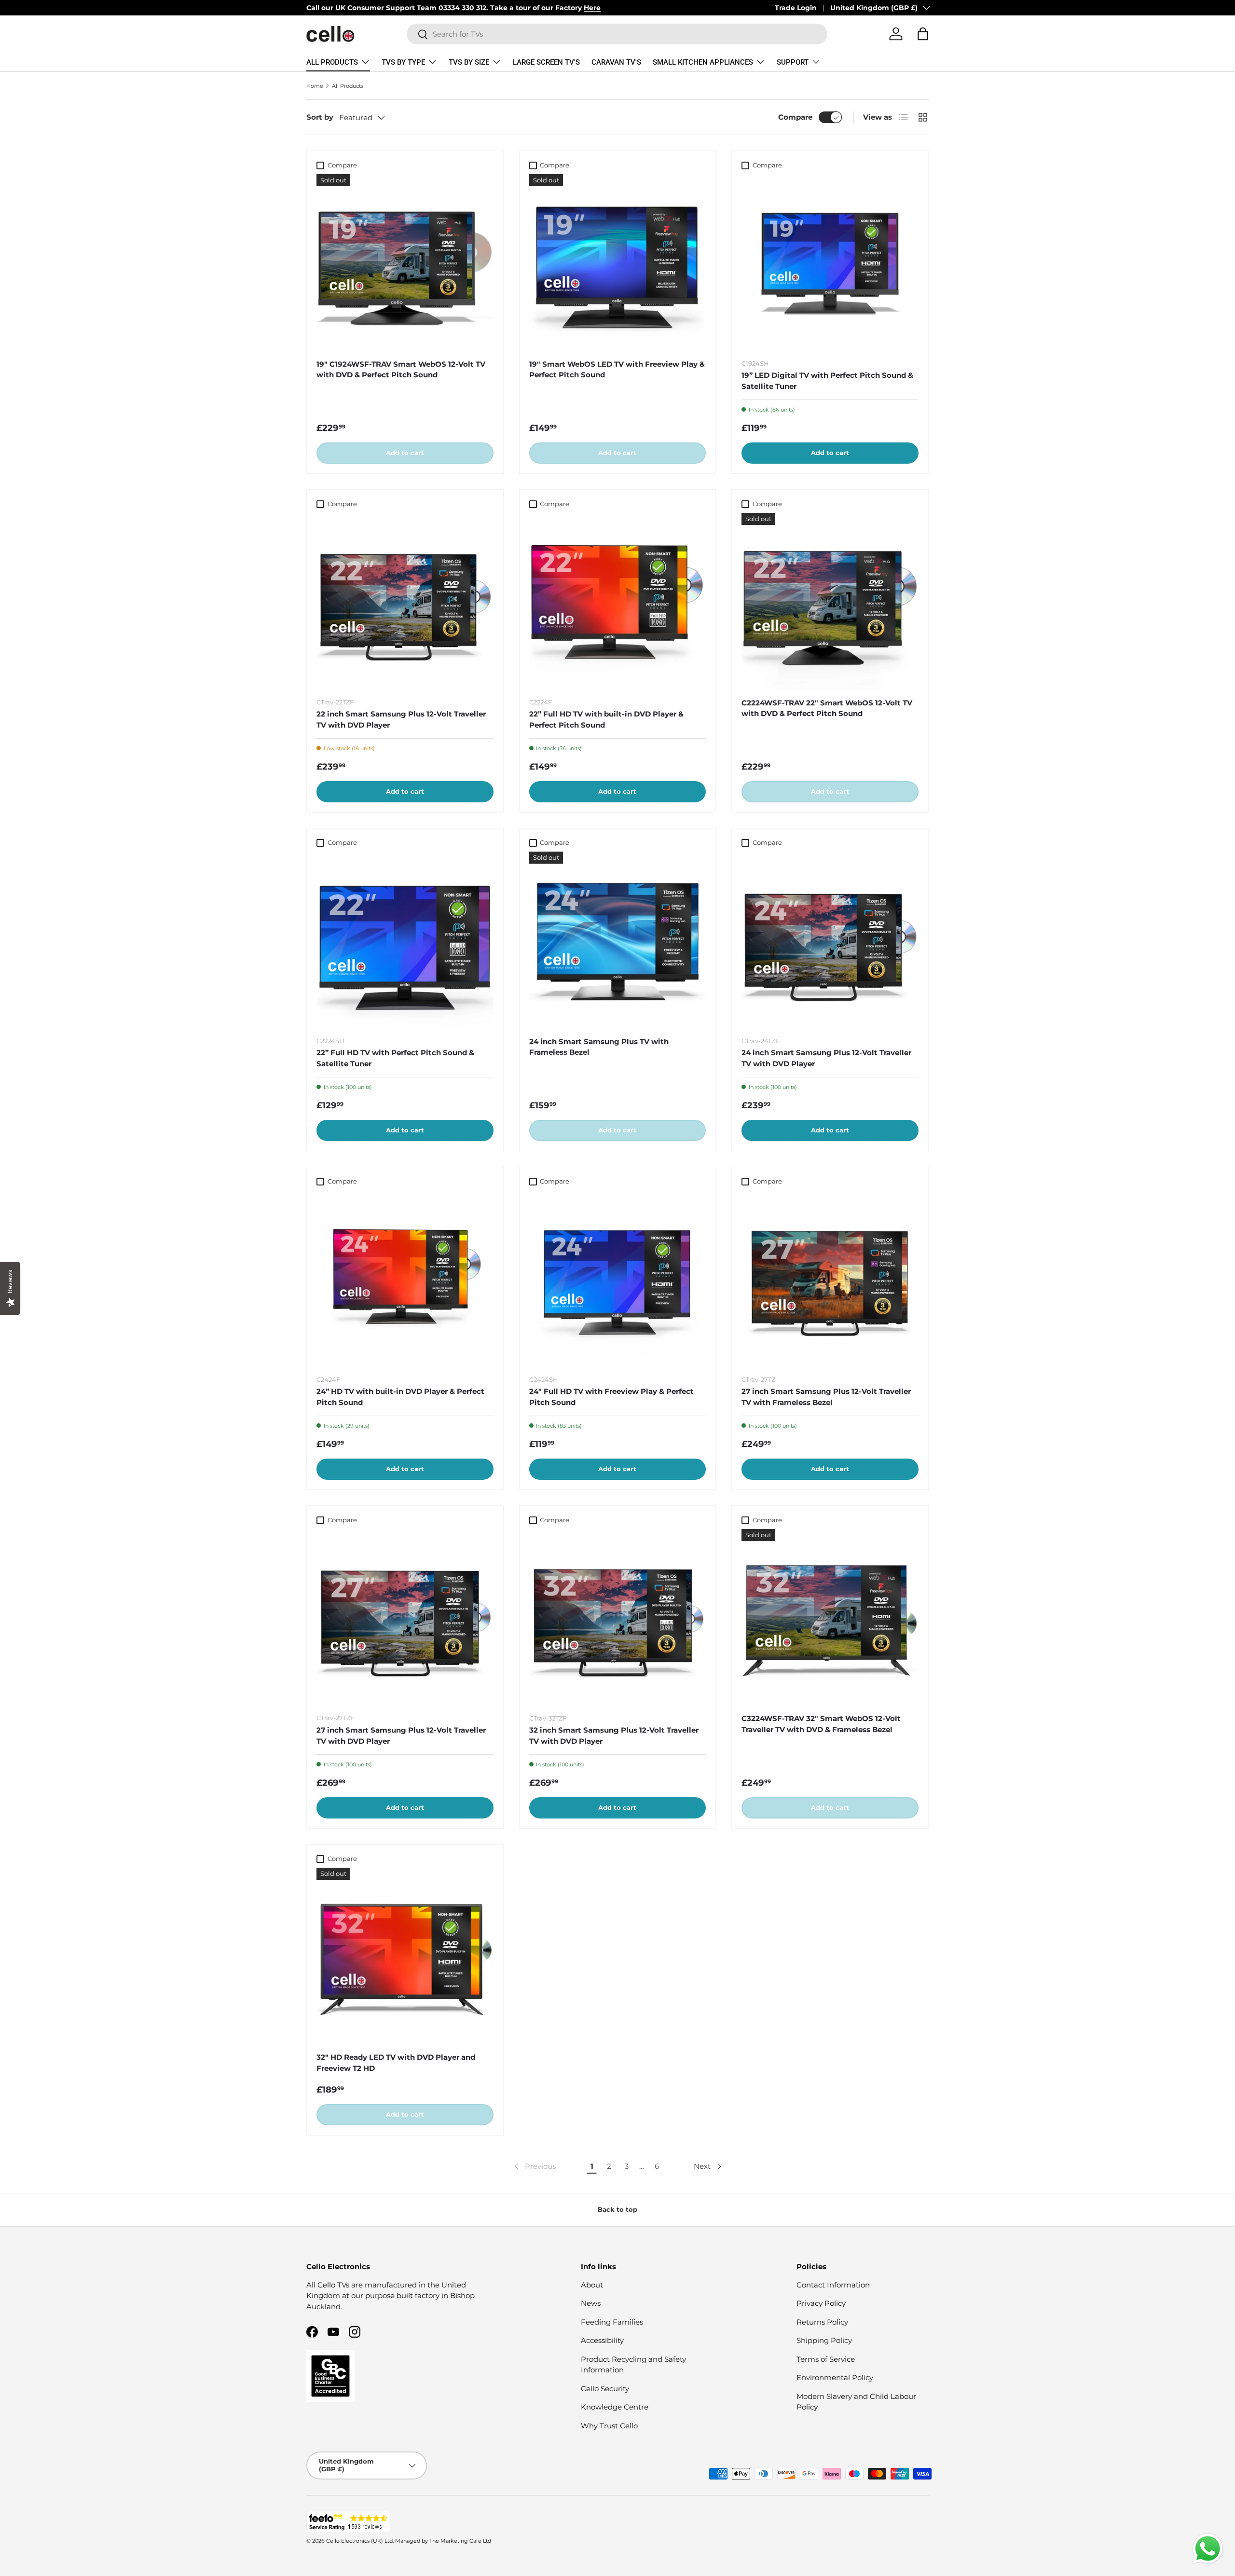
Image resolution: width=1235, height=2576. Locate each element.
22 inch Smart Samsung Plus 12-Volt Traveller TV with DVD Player (401, 719)
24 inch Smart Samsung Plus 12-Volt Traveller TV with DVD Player (826, 1058)
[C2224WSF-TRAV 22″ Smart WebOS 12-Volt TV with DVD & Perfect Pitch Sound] (830, 601)
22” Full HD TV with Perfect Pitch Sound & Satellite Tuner (395, 1058)
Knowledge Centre (615, 2407)
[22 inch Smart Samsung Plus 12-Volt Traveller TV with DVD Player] (405, 601)
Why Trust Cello (609, 2426)
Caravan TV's (616, 62)
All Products (332, 62)
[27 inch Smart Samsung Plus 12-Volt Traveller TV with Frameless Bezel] (830, 1279)
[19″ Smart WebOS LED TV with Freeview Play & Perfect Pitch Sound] (618, 263)
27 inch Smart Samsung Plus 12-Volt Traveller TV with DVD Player (401, 1736)
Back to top (617, 2209)
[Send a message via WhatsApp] (1208, 2549)
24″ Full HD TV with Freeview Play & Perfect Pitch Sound (611, 1397)
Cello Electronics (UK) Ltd (359, 2541)
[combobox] (617, 34)
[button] (923, 34)
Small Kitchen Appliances (703, 62)
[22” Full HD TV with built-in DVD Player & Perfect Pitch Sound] (618, 601)
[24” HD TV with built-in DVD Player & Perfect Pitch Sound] (405, 1279)
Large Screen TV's (546, 62)
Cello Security (605, 2389)
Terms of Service (826, 2359)
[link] (534, 2166)
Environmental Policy (835, 2377)
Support (793, 62)
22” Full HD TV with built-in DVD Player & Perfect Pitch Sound (606, 719)
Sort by (320, 117)
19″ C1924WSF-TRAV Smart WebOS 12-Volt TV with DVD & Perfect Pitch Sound (401, 370)
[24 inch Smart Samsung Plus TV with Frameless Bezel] (618, 940)
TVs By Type (403, 62)
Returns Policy (822, 2322)
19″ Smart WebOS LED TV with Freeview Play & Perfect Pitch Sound (617, 370)
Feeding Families (612, 2322)
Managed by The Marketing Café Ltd (443, 2541)
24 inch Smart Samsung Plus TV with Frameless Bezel (599, 1047)
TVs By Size (469, 62)
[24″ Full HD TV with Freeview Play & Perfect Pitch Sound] (618, 1279)
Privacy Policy (821, 2303)
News (591, 2303)
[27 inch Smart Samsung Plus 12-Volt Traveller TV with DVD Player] (405, 1618)
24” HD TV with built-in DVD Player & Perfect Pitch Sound (400, 1397)
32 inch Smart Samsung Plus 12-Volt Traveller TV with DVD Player (614, 1736)
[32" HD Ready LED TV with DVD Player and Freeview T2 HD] (405, 1956)
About (592, 2285)
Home (315, 86)
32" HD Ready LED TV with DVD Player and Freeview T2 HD (396, 2063)
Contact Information (833, 2285)
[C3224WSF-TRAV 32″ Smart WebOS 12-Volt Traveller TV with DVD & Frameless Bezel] (830, 1618)
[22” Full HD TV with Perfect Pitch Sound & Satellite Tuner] (405, 940)
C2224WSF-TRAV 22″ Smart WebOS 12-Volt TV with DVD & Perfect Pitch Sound (827, 708)
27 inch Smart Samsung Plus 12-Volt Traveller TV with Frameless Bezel (826, 1397)
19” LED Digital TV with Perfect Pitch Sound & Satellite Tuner (827, 381)
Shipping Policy (824, 2340)
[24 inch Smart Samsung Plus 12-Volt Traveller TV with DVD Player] (830, 940)
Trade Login (796, 8)
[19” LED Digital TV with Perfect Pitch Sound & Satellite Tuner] (830, 263)
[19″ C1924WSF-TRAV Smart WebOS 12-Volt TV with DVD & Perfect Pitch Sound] (405, 263)
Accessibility (602, 2340)
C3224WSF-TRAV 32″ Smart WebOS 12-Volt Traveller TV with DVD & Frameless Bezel (821, 1724)
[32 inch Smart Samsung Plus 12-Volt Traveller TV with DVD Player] (618, 1618)
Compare (795, 117)
